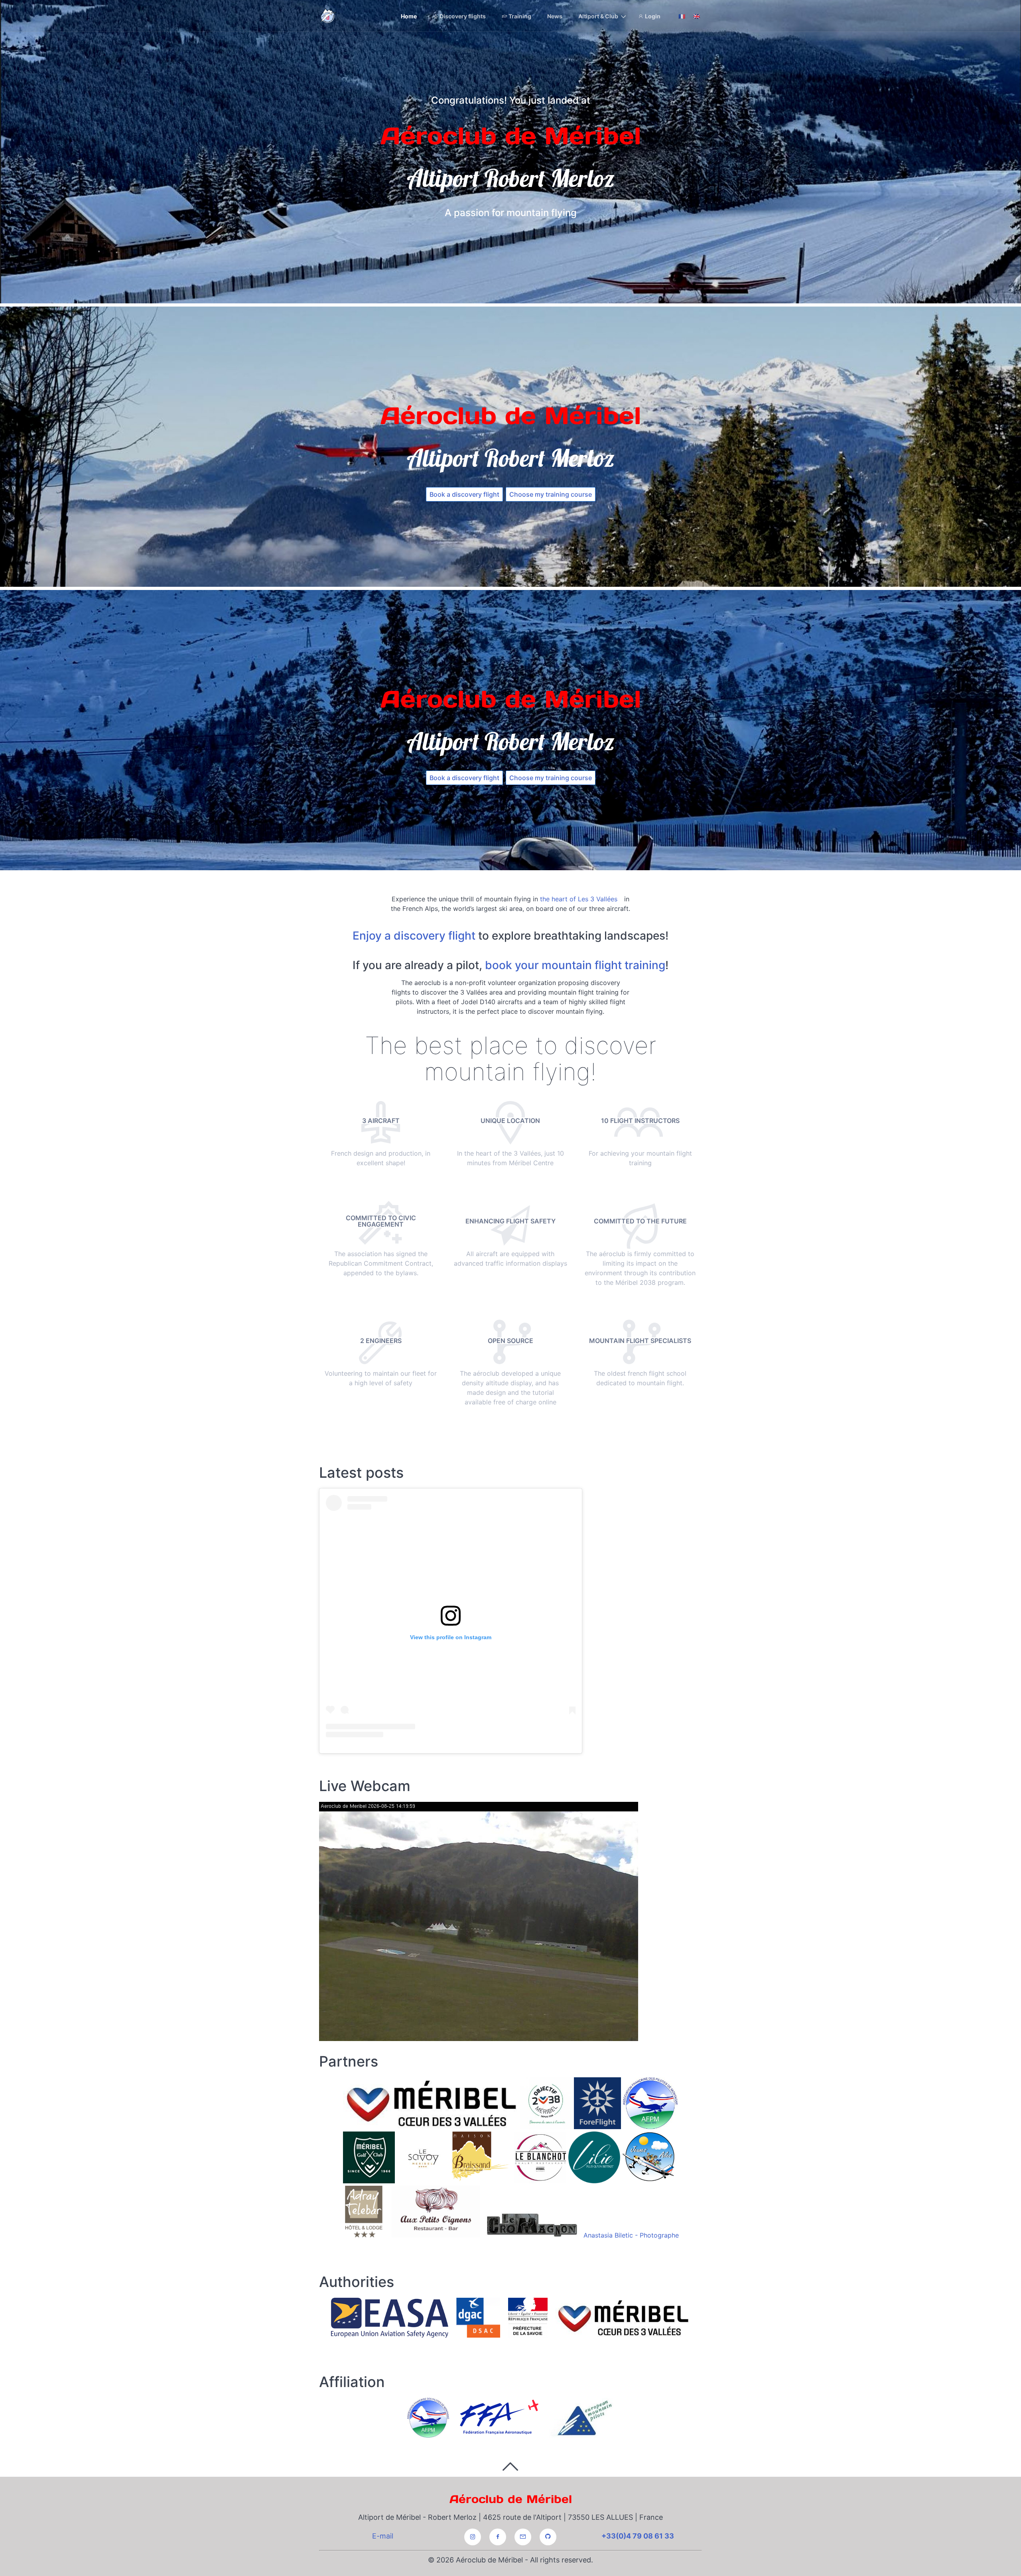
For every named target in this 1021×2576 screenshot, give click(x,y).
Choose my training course (551, 494)
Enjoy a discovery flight (414, 936)
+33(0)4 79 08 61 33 (638, 2536)
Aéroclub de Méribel (511, 2499)
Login (652, 16)
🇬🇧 (697, 16)
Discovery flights (462, 16)
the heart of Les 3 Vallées (579, 899)
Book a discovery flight (464, 494)
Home (409, 16)
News (555, 16)
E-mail (383, 2536)
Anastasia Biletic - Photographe (631, 2235)
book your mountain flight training (575, 965)
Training (519, 16)
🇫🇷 (682, 16)
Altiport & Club (598, 16)
